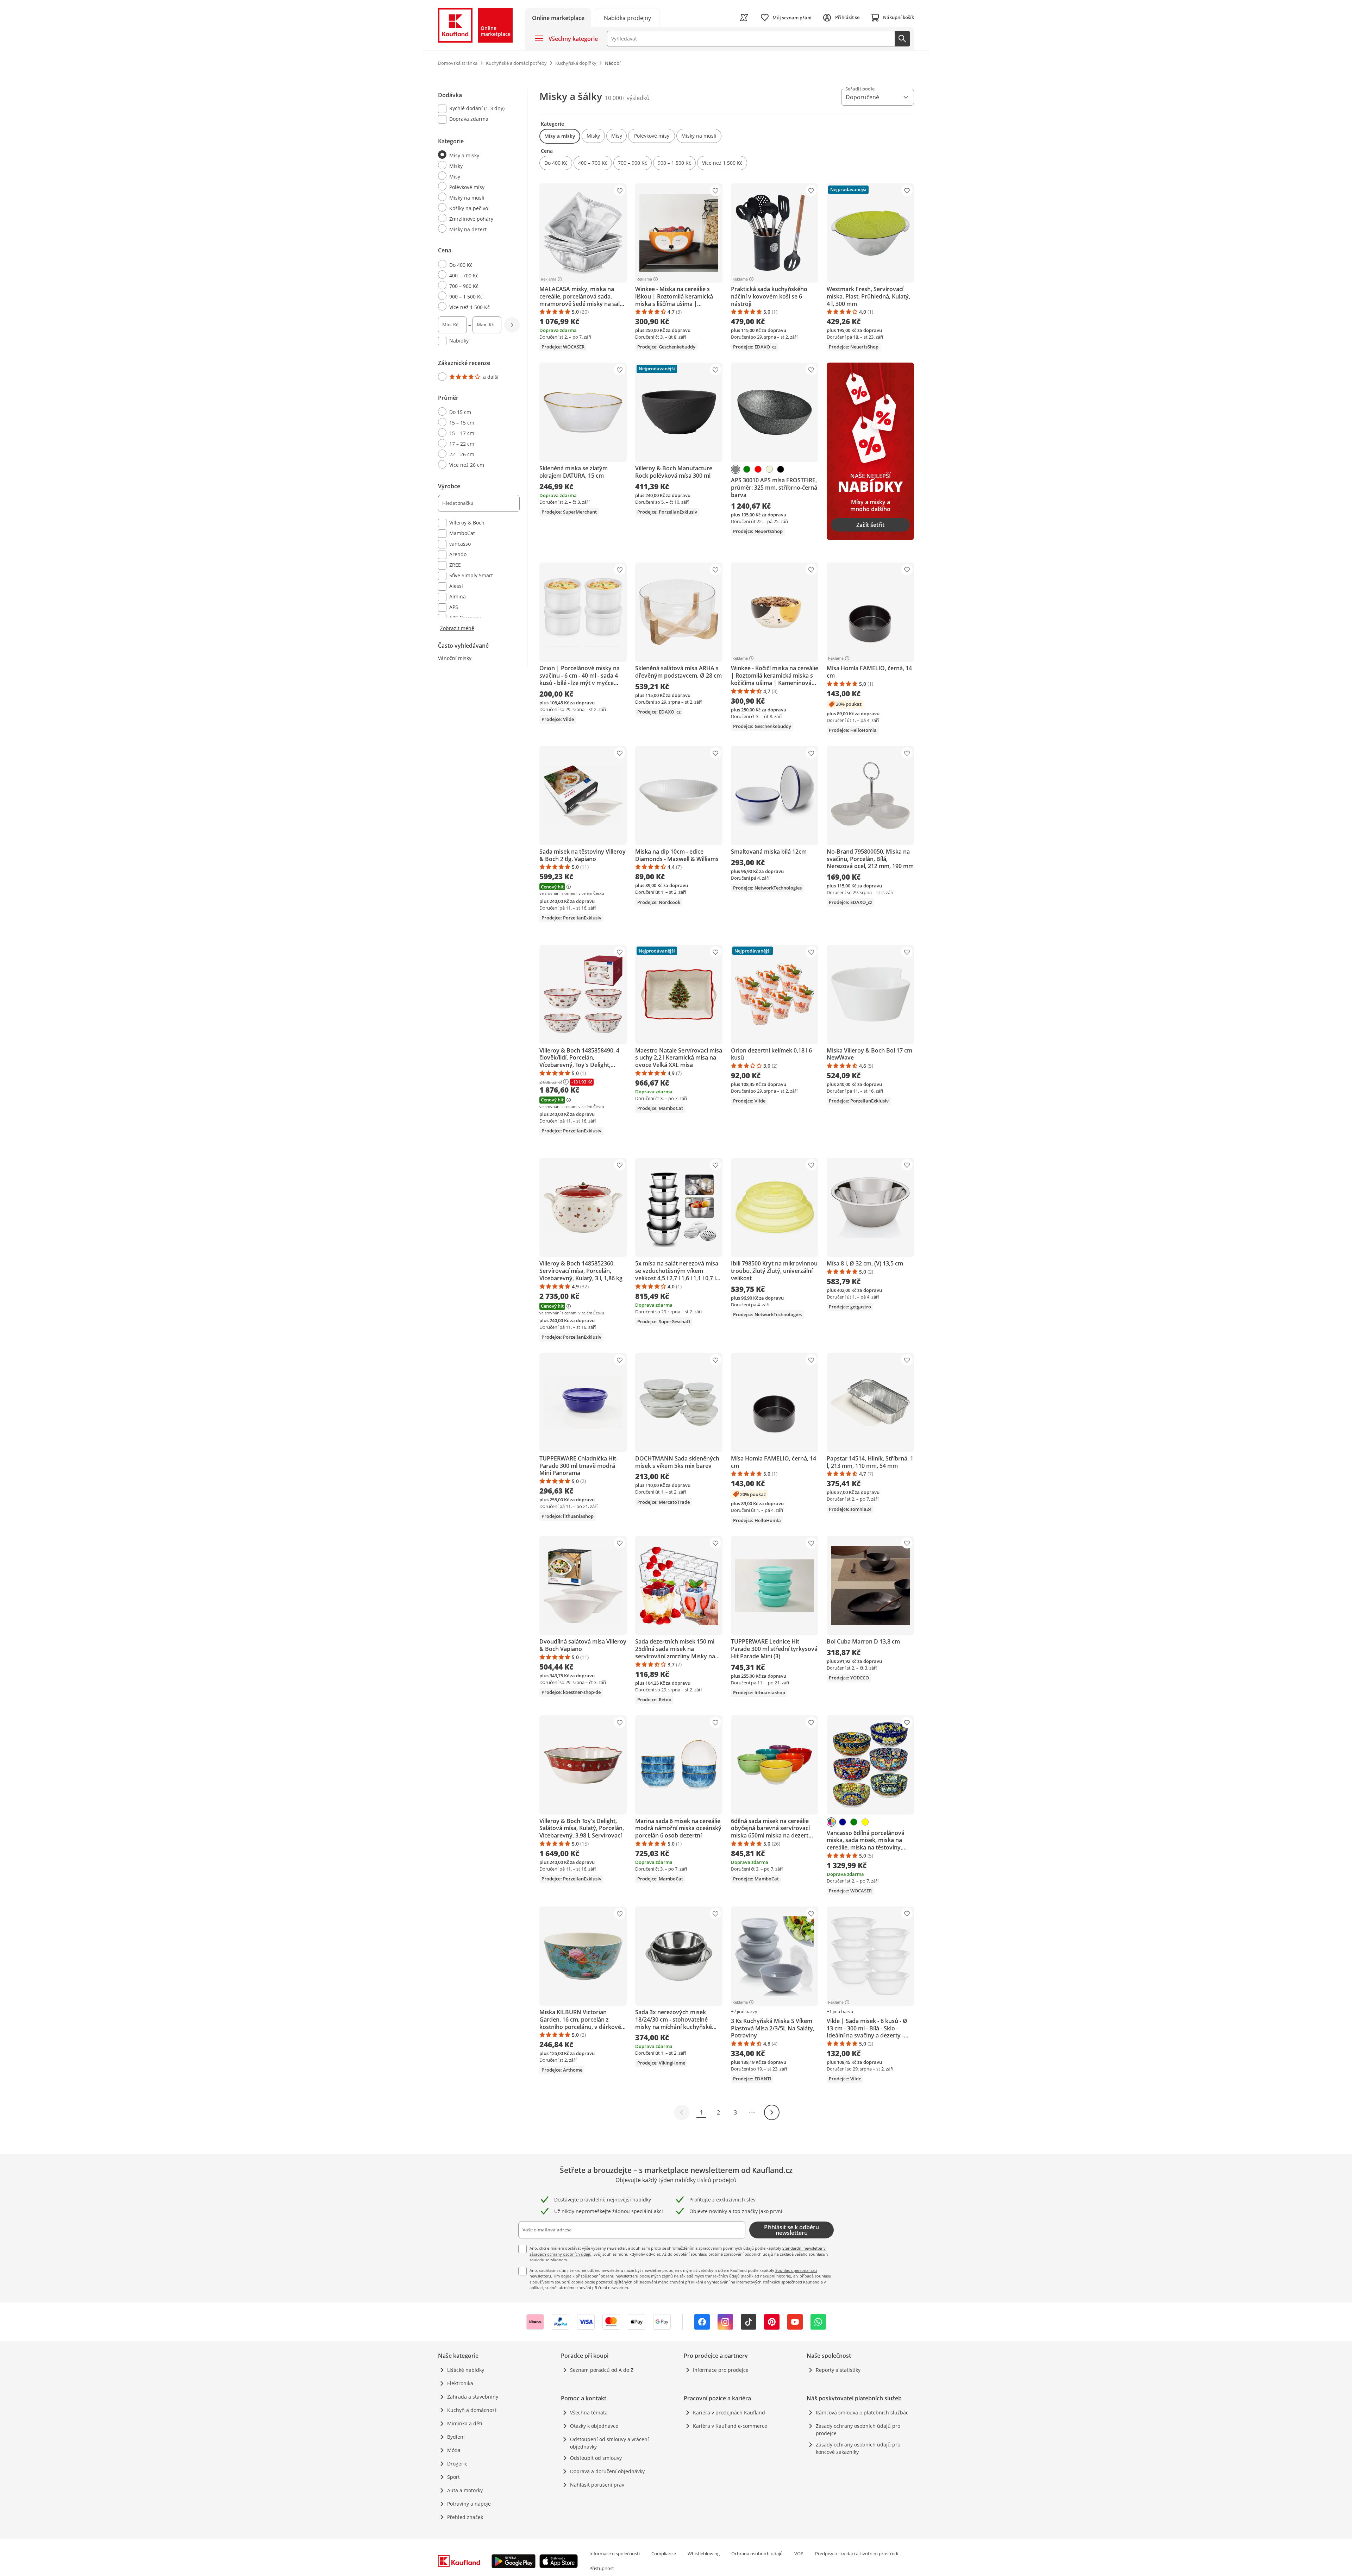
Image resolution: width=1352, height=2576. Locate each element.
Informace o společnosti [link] (615, 2553)
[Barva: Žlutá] (865, 1822)
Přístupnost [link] (602, 2568)
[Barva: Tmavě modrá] (843, 1822)
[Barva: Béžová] (769, 469)
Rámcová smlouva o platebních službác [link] (862, 2412)
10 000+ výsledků (627, 98)
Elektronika (460, 2383)
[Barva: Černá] (781, 469)
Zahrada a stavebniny (473, 2397)
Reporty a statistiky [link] (838, 2370)
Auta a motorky (465, 2490)
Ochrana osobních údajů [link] (757, 2553)
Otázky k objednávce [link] (594, 2426)
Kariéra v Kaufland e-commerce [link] (730, 2426)
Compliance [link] (664, 2553)
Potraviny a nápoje (469, 2504)
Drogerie (457, 2464)
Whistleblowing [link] (704, 2553)
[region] (483, 360)
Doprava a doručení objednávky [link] (607, 2471)
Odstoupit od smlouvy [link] (596, 2458)
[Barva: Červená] (758, 469)
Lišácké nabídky (466, 2370)
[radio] (476, 155)
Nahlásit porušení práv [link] (597, 2485)
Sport (453, 2477)
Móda (454, 2450)
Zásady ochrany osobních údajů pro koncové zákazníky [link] (858, 2448)
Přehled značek (465, 2517)
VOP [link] (799, 2553)
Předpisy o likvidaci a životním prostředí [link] (857, 2553)
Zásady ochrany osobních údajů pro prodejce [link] (858, 2430)
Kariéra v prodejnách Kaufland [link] (729, 2412)
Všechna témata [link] (589, 2412)
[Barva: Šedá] (736, 469)
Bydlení (456, 2437)
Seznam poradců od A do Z (602, 2370)
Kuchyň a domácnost (472, 2410)
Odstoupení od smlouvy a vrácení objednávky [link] (609, 2443)
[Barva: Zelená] (747, 469)
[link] (627, 17)
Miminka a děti (465, 2423)
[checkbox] (476, 109)
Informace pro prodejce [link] (721, 2370)
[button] (560, 136)
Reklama (549, 279)
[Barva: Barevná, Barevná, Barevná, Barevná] (831, 1822)
